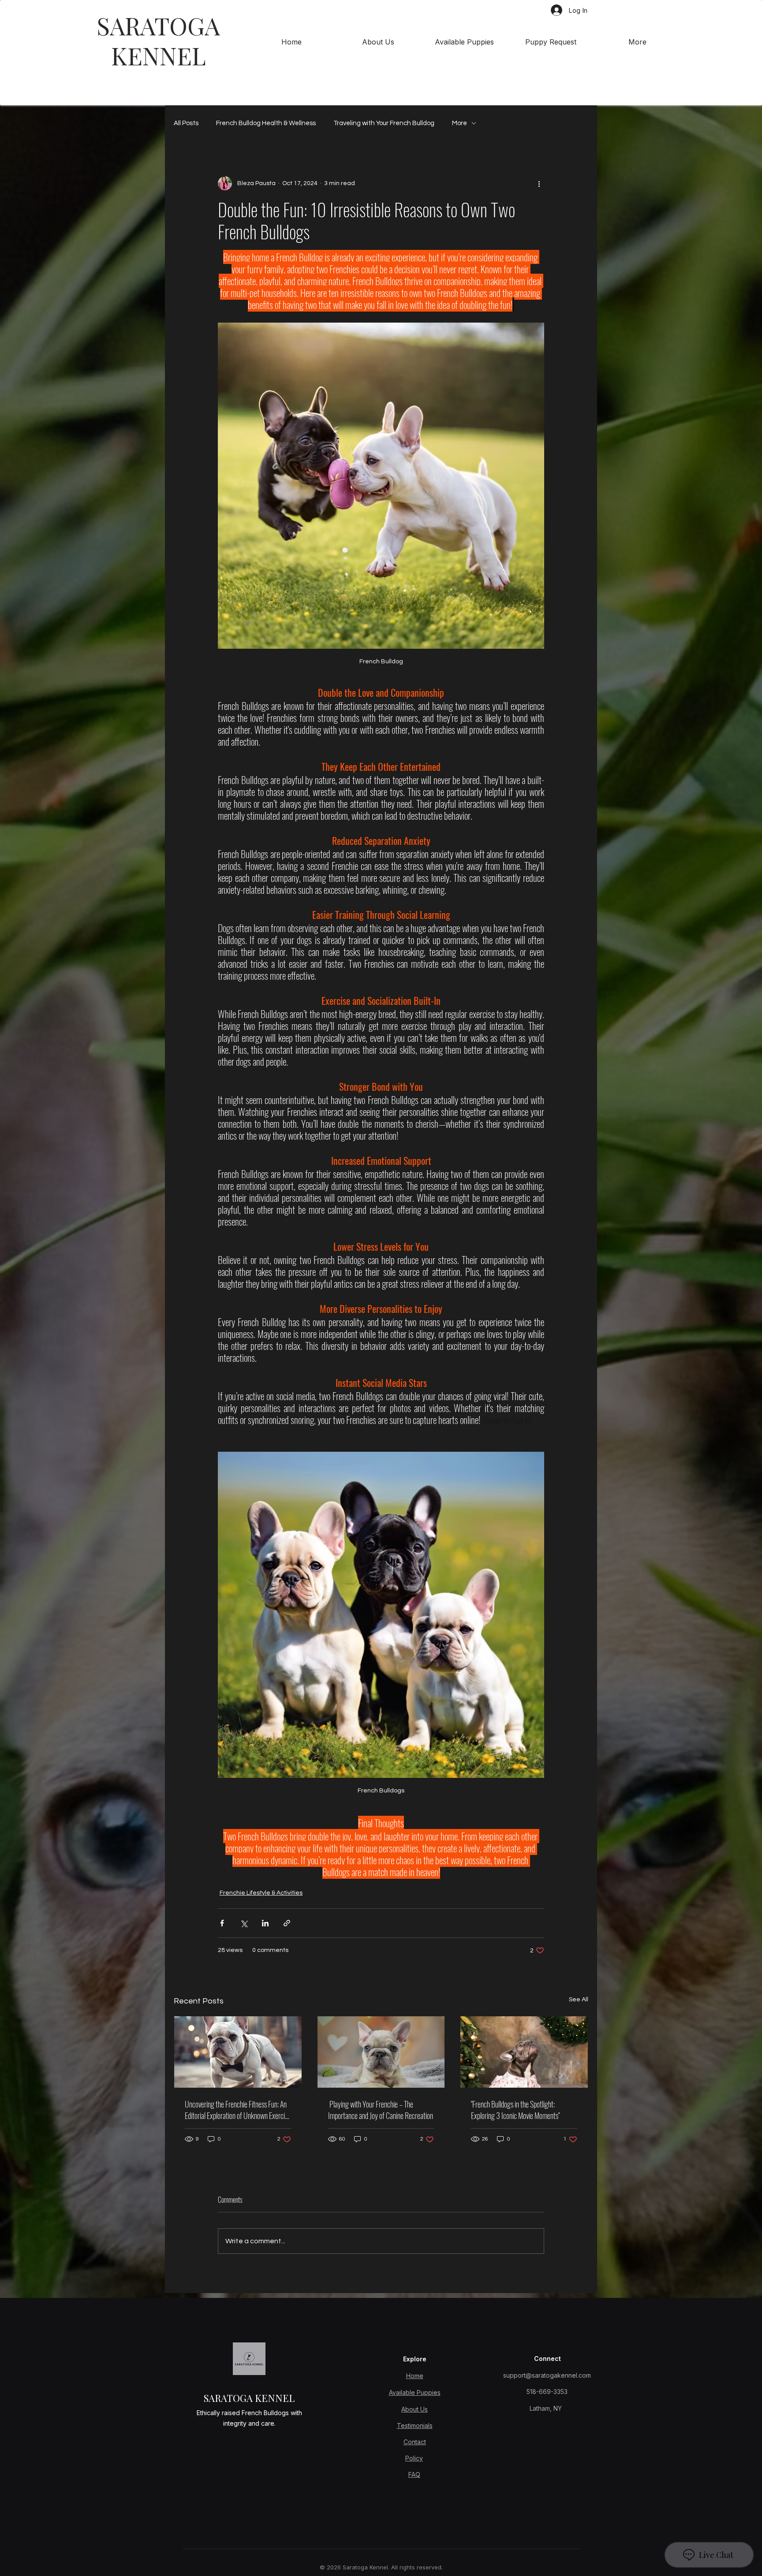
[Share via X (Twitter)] (244, 1923)
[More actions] (539, 183)
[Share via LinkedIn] (265, 1923)
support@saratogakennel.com (547, 2375)
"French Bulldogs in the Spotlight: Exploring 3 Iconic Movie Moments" (515, 2110)
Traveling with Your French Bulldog (384, 123)
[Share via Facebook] (222, 1923)
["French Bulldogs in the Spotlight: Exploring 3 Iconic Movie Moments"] (524, 2052)
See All (579, 2000)
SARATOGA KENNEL (158, 40)
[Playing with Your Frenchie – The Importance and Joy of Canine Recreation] (381, 2052)
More (459, 123)
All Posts (186, 123)
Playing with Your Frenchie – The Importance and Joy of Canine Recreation (381, 2110)
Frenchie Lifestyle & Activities (261, 1893)
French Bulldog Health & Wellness (266, 123)
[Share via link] (287, 1923)
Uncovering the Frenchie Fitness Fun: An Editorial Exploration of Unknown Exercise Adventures (238, 2110)
